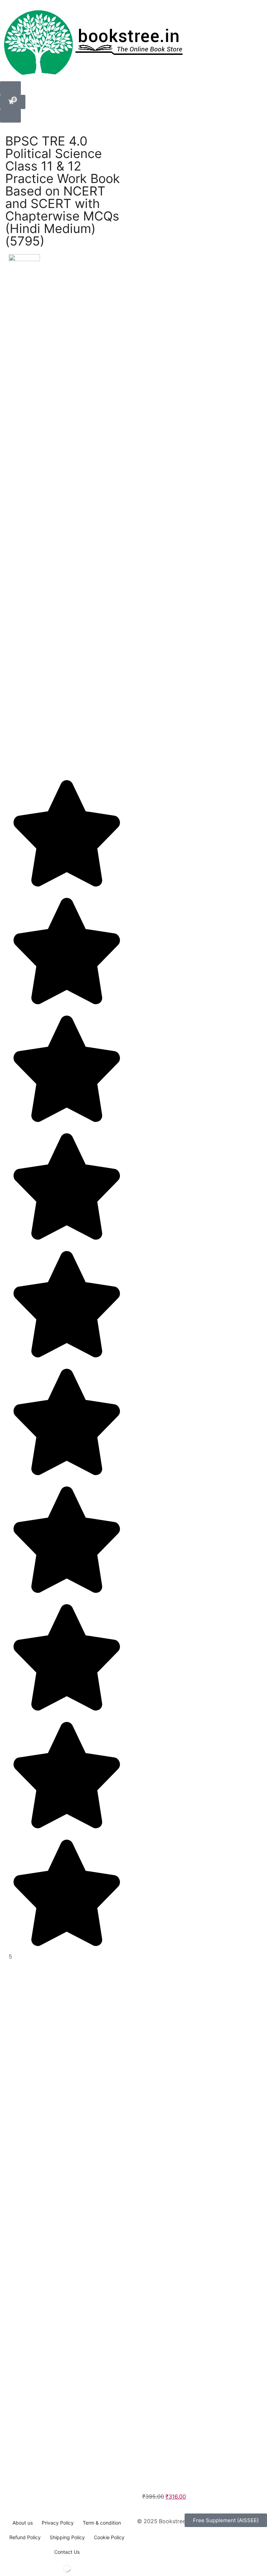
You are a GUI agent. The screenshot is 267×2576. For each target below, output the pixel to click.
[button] (10, 88)
